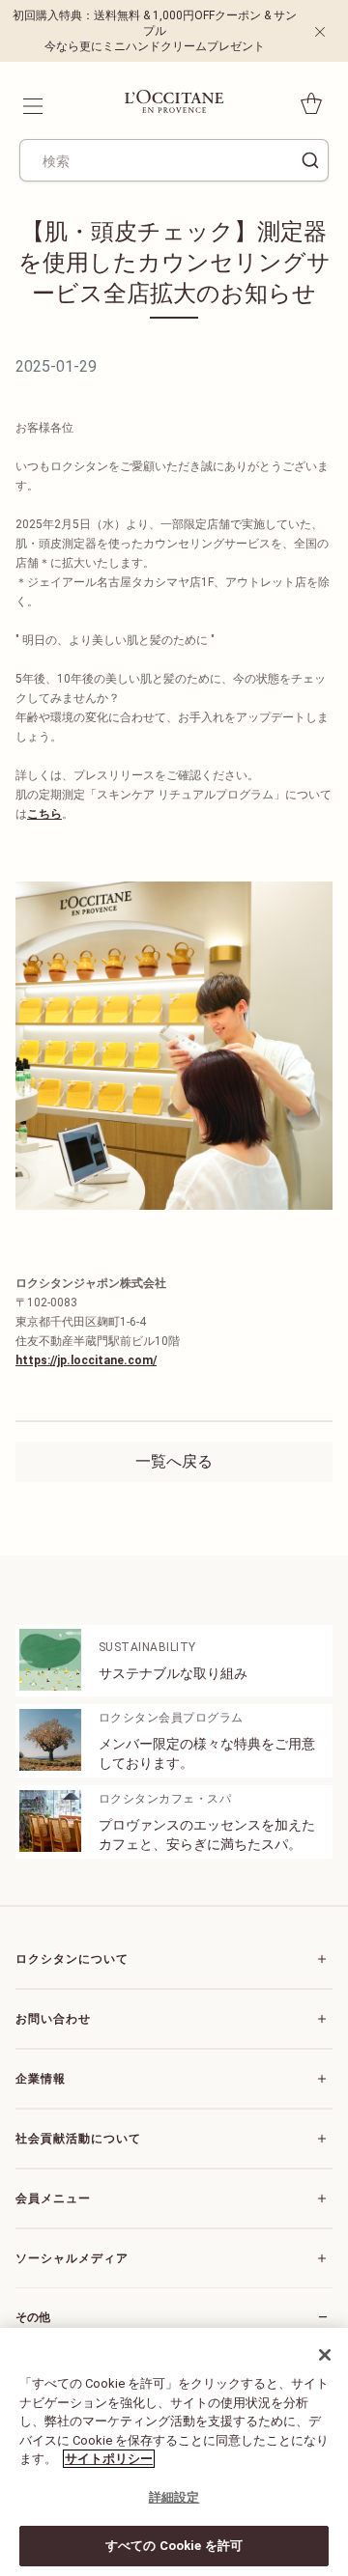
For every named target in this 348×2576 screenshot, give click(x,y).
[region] (174, 2452)
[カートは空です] (311, 103)
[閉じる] (325, 2355)
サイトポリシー (109, 2459)
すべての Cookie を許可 (174, 2546)
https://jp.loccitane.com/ (86, 1360)
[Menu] (31, 103)
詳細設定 (174, 2497)
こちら (44, 814)
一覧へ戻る (174, 1461)
